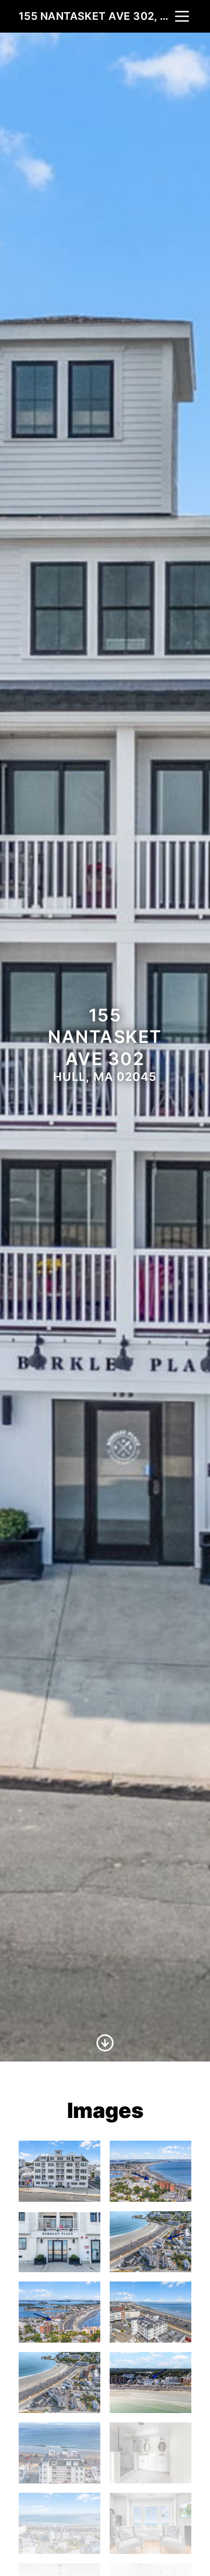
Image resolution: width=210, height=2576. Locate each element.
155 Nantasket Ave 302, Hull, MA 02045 (96, 16)
